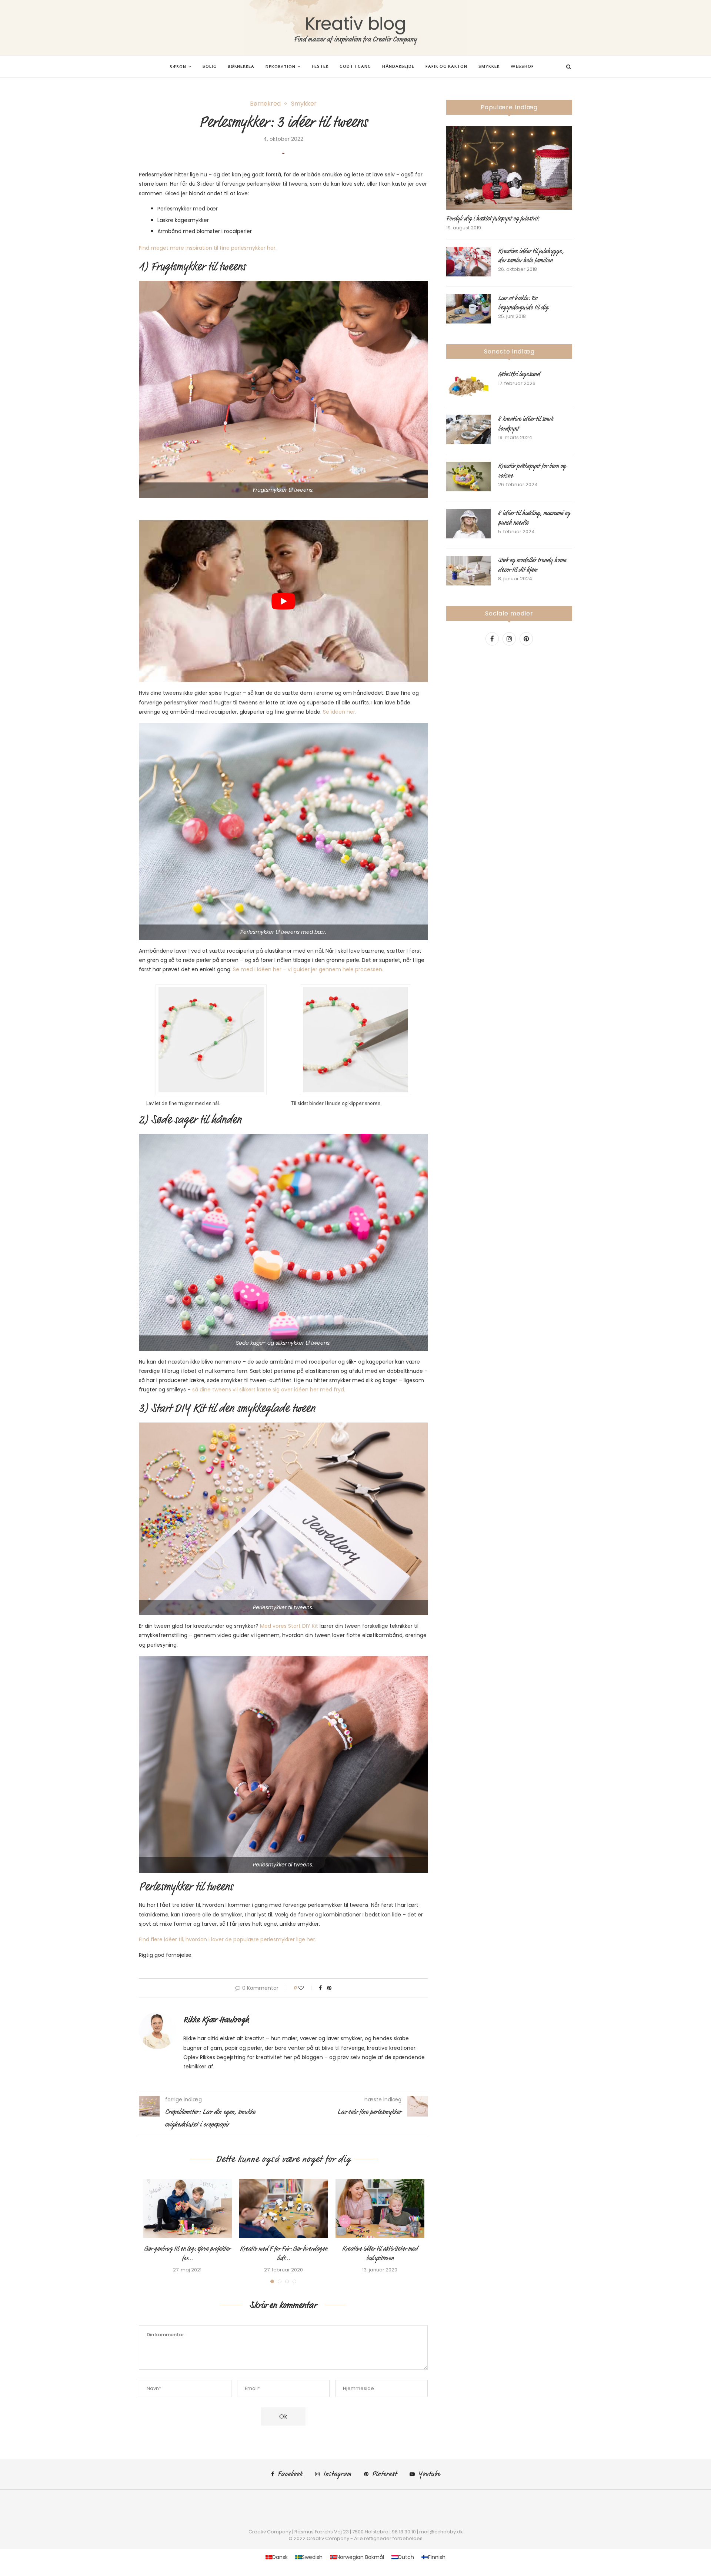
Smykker (489, 67)
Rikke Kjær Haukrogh (216, 2020)
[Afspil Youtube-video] (283, 601)
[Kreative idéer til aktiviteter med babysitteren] (380, 2208)
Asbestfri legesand (519, 374)
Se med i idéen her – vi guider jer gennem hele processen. (308, 969)
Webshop (522, 67)
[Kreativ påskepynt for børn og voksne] (468, 477)
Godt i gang (355, 67)
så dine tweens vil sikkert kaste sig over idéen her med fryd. (269, 1390)
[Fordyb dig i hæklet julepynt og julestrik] (509, 168)
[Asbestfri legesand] (468, 385)
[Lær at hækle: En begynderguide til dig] (468, 309)
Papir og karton (446, 67)
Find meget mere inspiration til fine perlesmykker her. (208, 248)
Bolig (210, 67)
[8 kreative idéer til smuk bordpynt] (468, 429)
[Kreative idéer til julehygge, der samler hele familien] (468, 262)
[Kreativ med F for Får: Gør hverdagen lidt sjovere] (284, 2208)
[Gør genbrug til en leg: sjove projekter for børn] (187, 2208)
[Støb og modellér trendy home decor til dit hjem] (468, 571)
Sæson (178, 67)
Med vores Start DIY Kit (289, 1626)
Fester (320, 67)
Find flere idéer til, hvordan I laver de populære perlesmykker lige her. (228, 1939)
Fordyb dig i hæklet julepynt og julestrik (493, 219)
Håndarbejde (398, 67)
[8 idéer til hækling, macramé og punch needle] (468, 524)
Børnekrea (241, 67)
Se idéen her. (340, 712)
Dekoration (281, 67)
